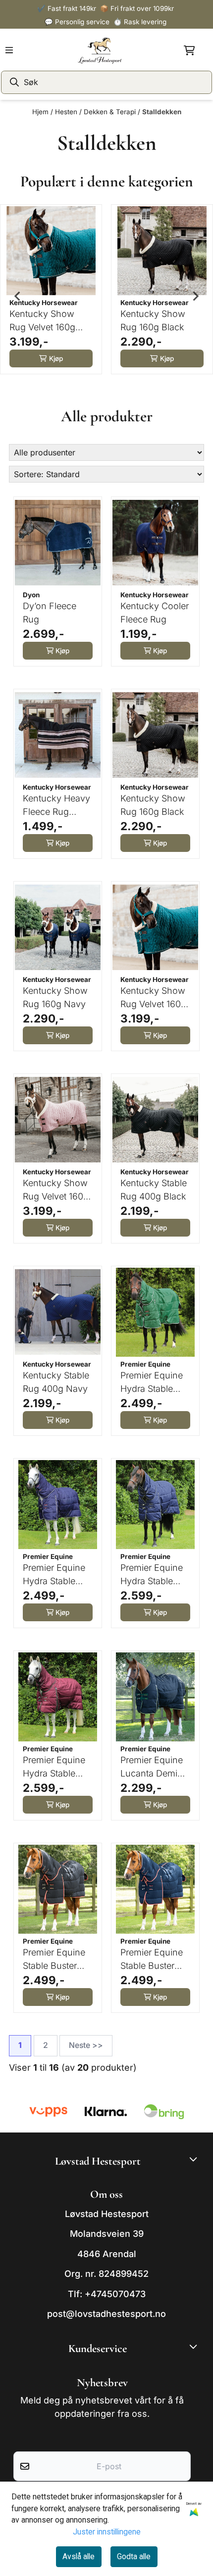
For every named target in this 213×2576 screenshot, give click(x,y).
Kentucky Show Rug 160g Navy (55, 997)
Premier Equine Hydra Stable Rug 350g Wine (54, 1767)
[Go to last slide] (18, 296)
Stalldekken (162, 112)
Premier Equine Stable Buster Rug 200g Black (56, 1960)
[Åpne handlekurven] (189, 50)
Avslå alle (79, 2556)
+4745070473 (115, 2294)
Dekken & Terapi (111, 112)
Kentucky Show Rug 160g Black (153, 320)
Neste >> (86, 2045)
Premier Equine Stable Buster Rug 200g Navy (153, 1960)
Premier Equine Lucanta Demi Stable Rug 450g (154, 1767)
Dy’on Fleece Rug (50, 613)
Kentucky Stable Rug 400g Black (154, 1190)
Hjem (41, 112)
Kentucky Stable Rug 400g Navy (56, 1382)
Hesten (67, 112)
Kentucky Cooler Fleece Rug (155, 613)
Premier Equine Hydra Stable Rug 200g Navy (55, 1575)
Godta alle (134, 2556)
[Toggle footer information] (195, 2159)
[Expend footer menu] (195, 2347)
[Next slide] (195, 296)
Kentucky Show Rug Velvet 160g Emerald (42, 321)
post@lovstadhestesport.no (106, 2314)
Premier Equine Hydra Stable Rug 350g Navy (153, 1575)
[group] (51, 296)
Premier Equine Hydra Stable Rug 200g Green (154, 1383)
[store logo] (100, 50)
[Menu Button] (9, 50)
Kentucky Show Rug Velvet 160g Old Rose (56, 1190)
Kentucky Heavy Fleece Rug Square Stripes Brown (56, 806)
